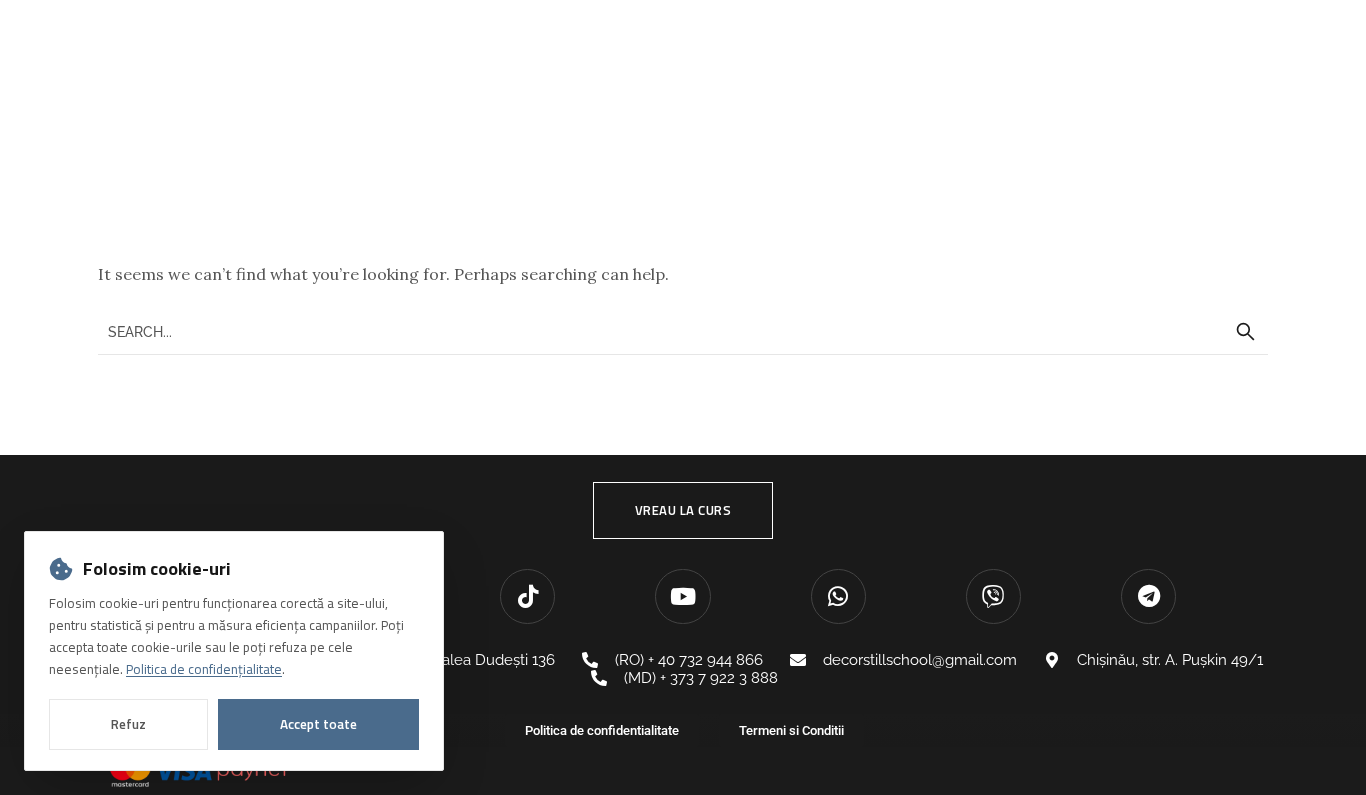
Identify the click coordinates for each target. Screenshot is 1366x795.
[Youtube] (682, 596)
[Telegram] (1148, 596)
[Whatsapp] (838, 596)
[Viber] (993, 596)
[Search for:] (683, 331)
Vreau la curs (683, 510)
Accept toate (318, 724)
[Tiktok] (527, 596)
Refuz (128, 724)
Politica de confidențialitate (204, 669)
